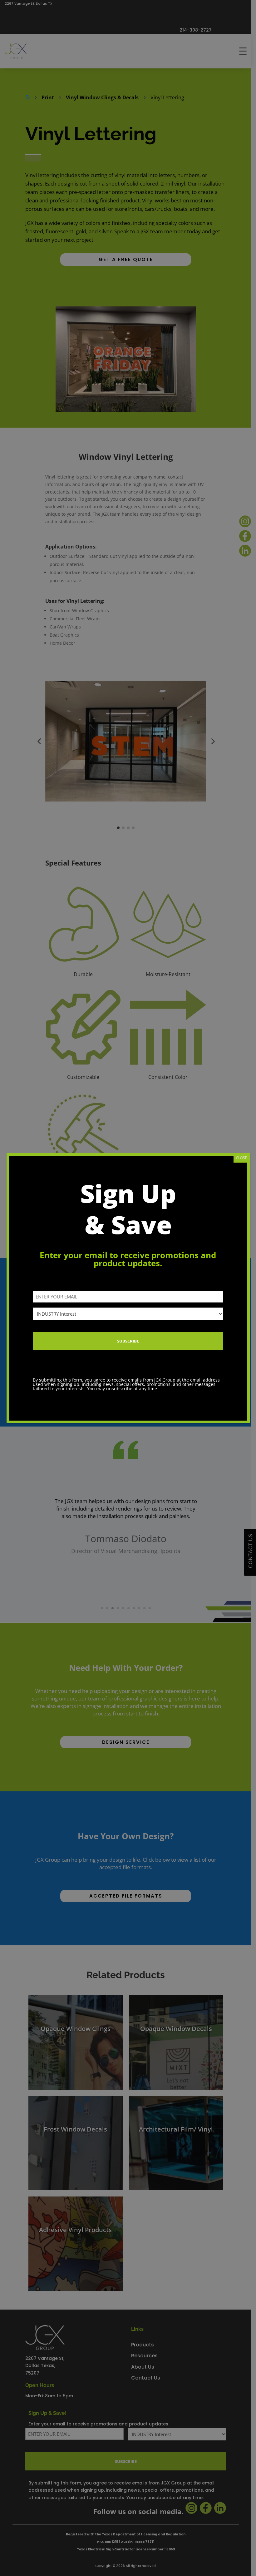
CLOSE (242, 1158)
